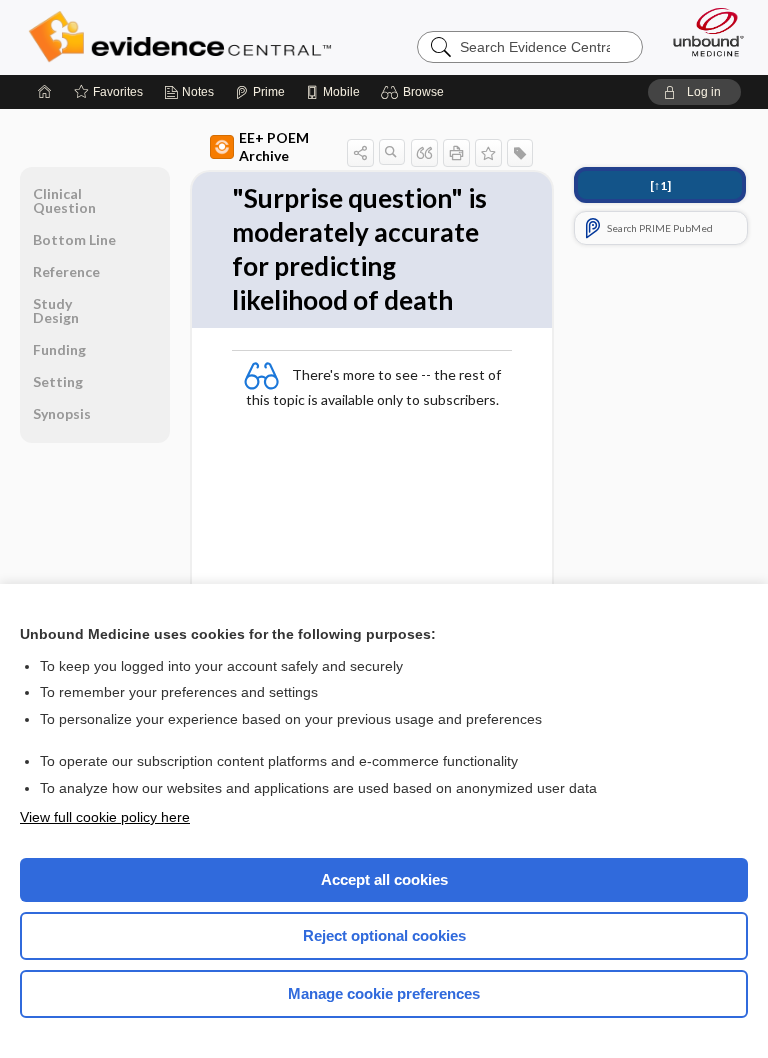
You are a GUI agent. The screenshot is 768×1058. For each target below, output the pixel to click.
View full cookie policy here (105, 817)
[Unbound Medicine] (702, 32)
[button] (415, 92)
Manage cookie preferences (384, 993)
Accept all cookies (384, 879)
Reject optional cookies (384, 935)
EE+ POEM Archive (274, 146)
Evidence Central (184, 37)
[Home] (45, 92)
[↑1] (660, 185)
